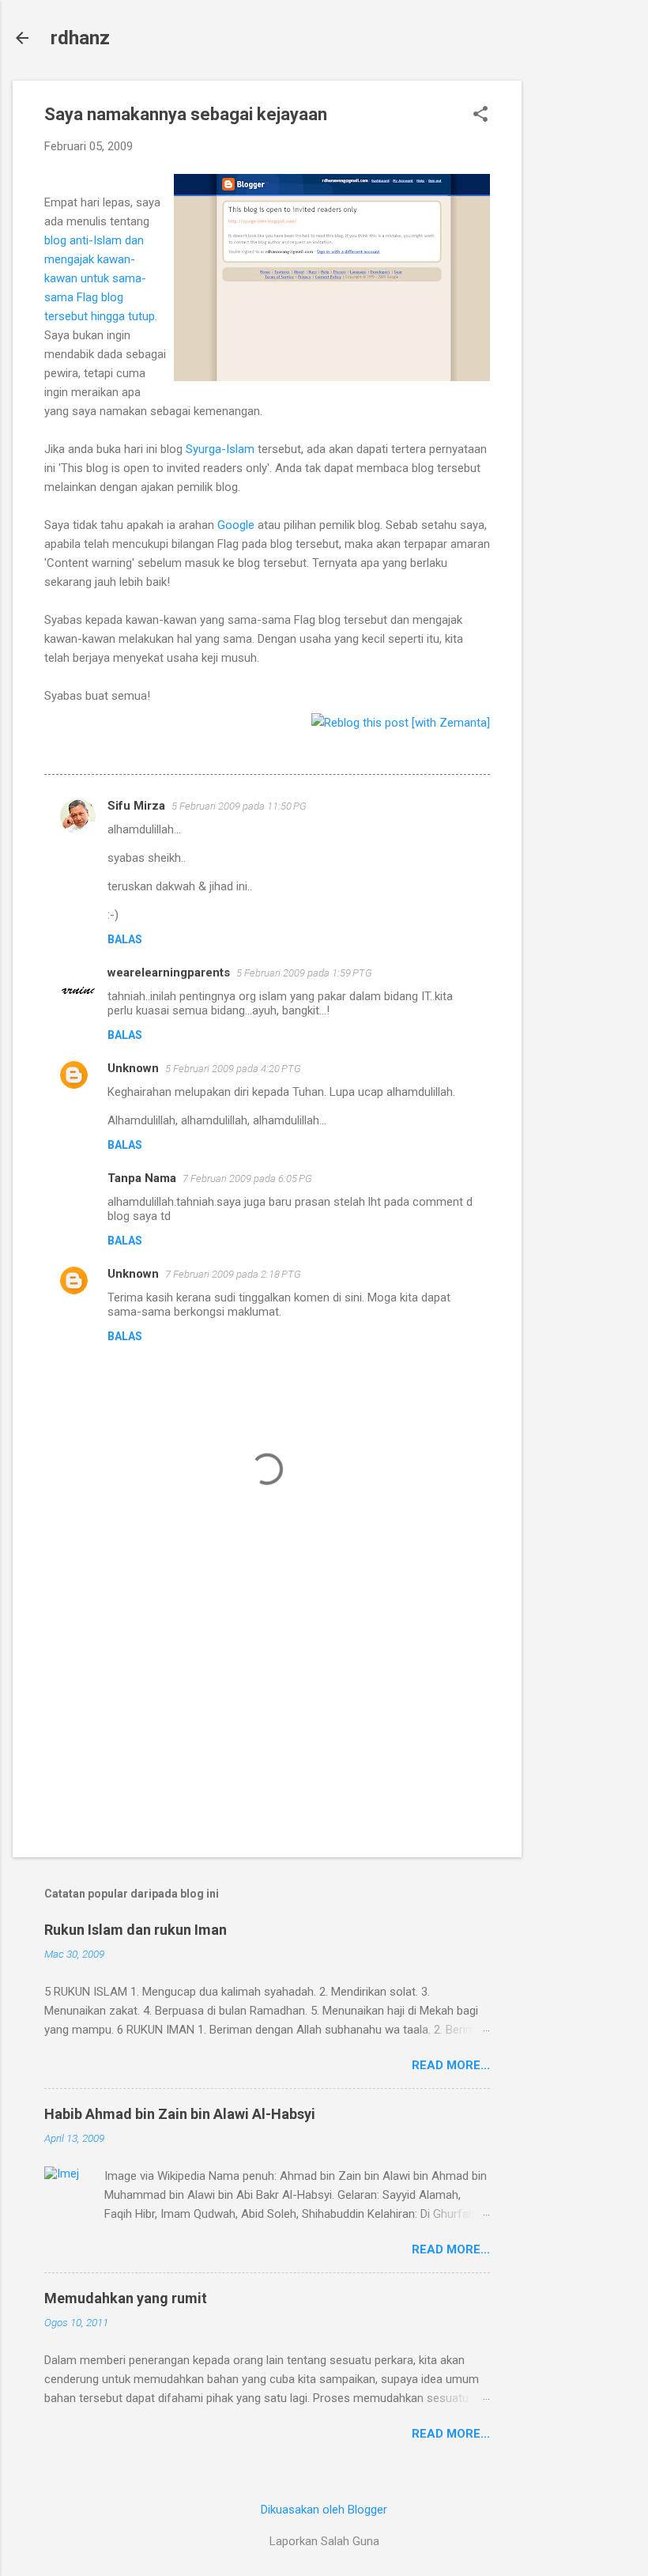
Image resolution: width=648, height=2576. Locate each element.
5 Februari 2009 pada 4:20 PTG (233, 1069)
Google (236, 525)
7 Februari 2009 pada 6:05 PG (247, 1178)
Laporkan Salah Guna (324, 2541)
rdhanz (80, 38)
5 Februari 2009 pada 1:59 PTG (304, 973)
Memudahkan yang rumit (126, 2298)
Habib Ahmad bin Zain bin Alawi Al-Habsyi (180, 2114)
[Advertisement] (585, 318)
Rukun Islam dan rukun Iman (136, 1930)
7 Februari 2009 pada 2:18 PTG (233, 1274)
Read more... (451, 2065)
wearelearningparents (169, 973)
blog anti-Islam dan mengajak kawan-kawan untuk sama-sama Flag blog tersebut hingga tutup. (101, 278)
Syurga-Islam (220, 449)
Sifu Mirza (136, 806)
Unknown (133, 1068)
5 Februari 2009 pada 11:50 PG (239, 806)
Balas (125, 939)
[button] (480, 115)
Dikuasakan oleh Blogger (324, 2510)
